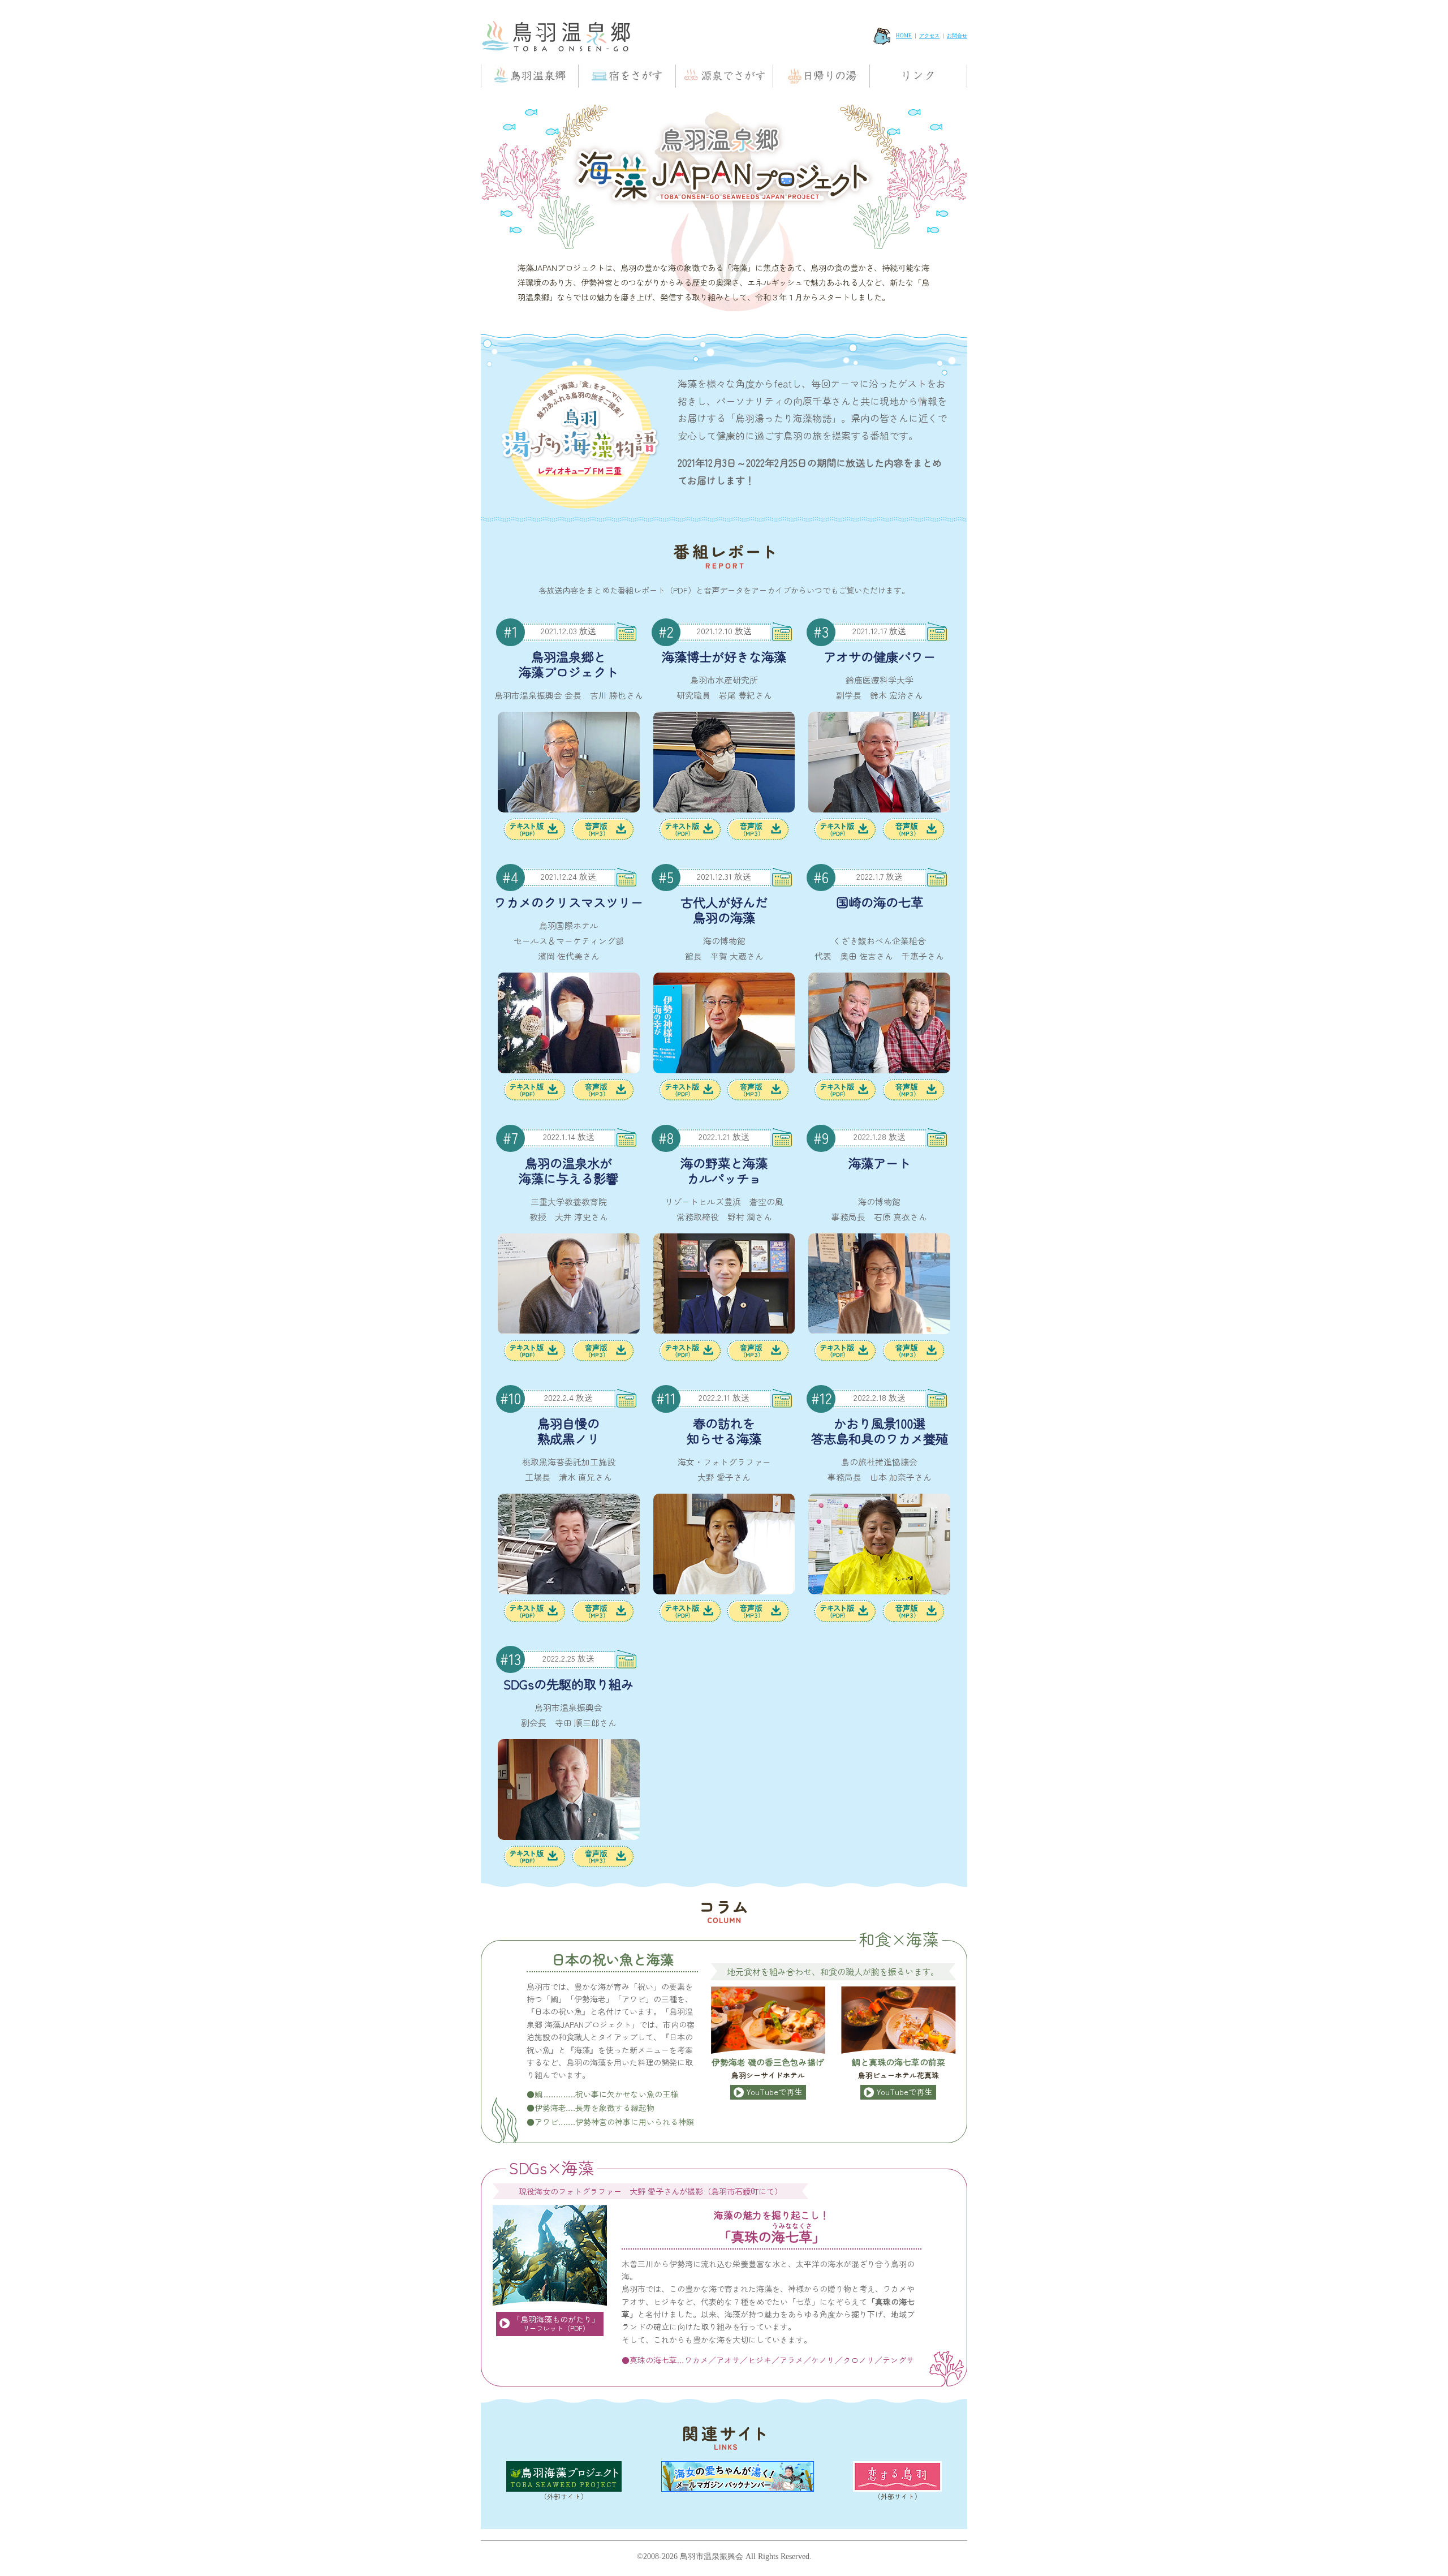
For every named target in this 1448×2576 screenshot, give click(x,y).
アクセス (929, 36)
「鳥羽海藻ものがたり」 (556, 2323)
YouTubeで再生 (774, 2091)
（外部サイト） (564, 2496)
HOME (904, 36)
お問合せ (957, 36)
